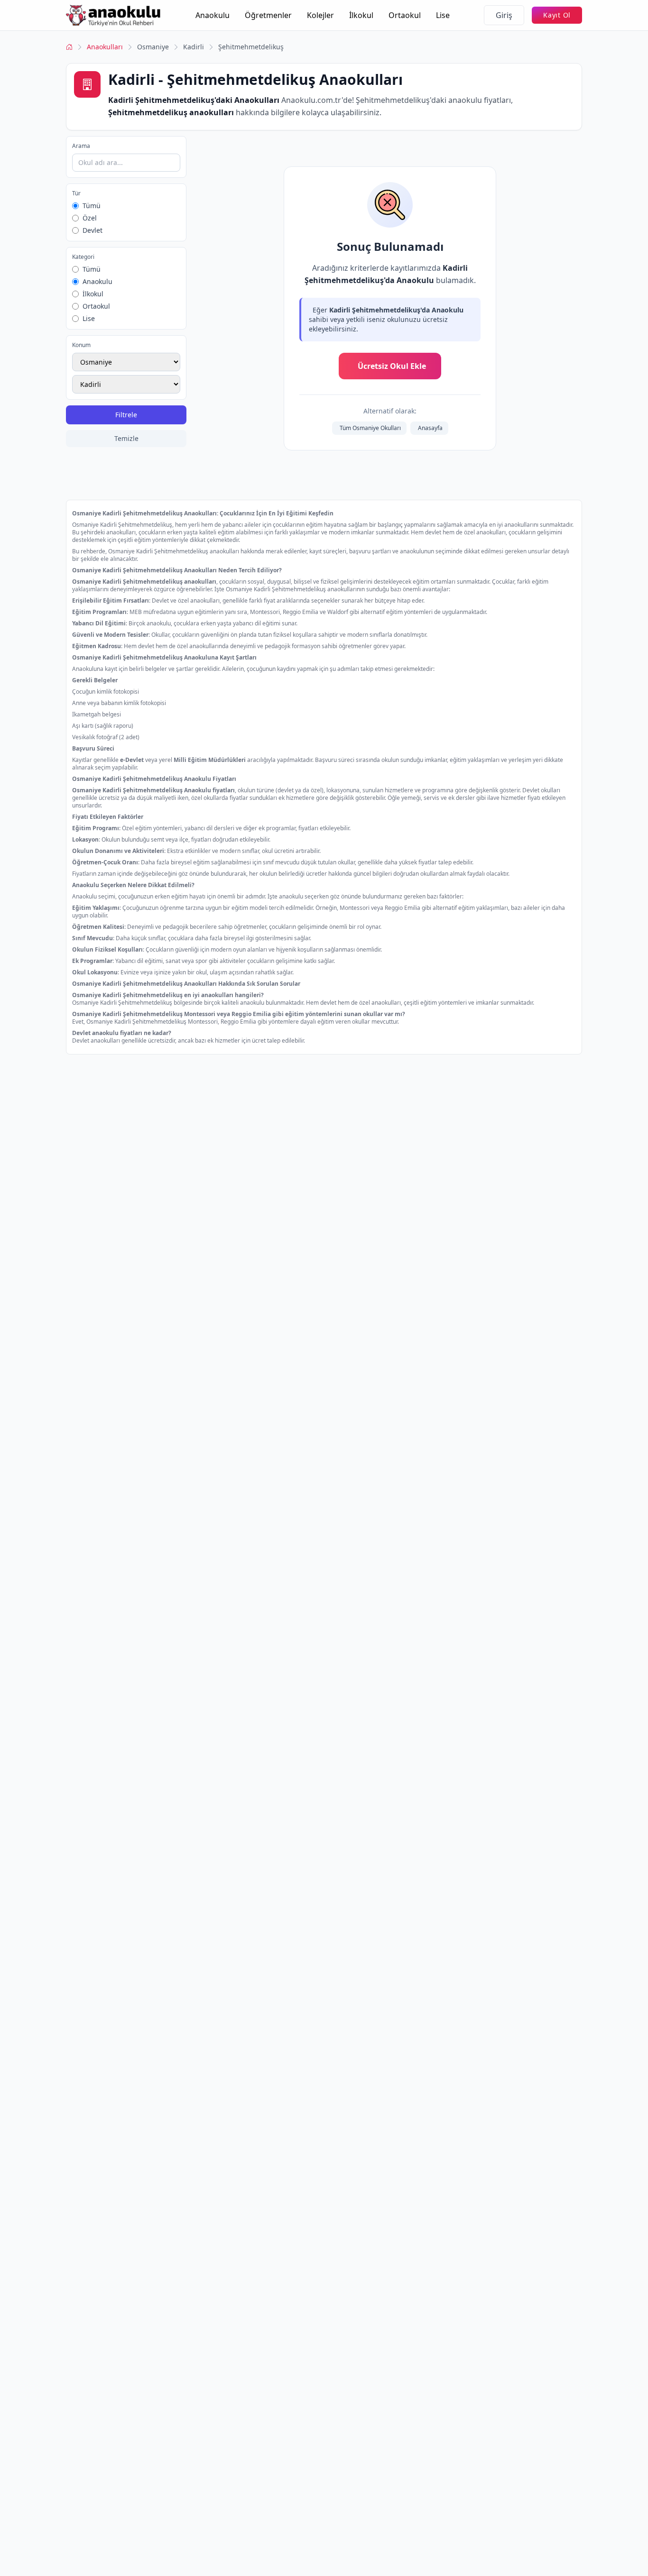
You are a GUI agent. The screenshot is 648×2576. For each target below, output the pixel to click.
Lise (443, 15)
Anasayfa (430, 428)
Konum (81, 345)
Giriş (504, 15)
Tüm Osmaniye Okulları (370, 428)
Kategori (83, 257)
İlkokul (361, 15)
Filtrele (126, 415)
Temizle (126, 438)
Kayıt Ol (557, 15)
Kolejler (320, 15)
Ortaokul (405, 15)
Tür (76, 193)
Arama (81, 146)
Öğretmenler (268, 15)
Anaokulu (213, 15)
